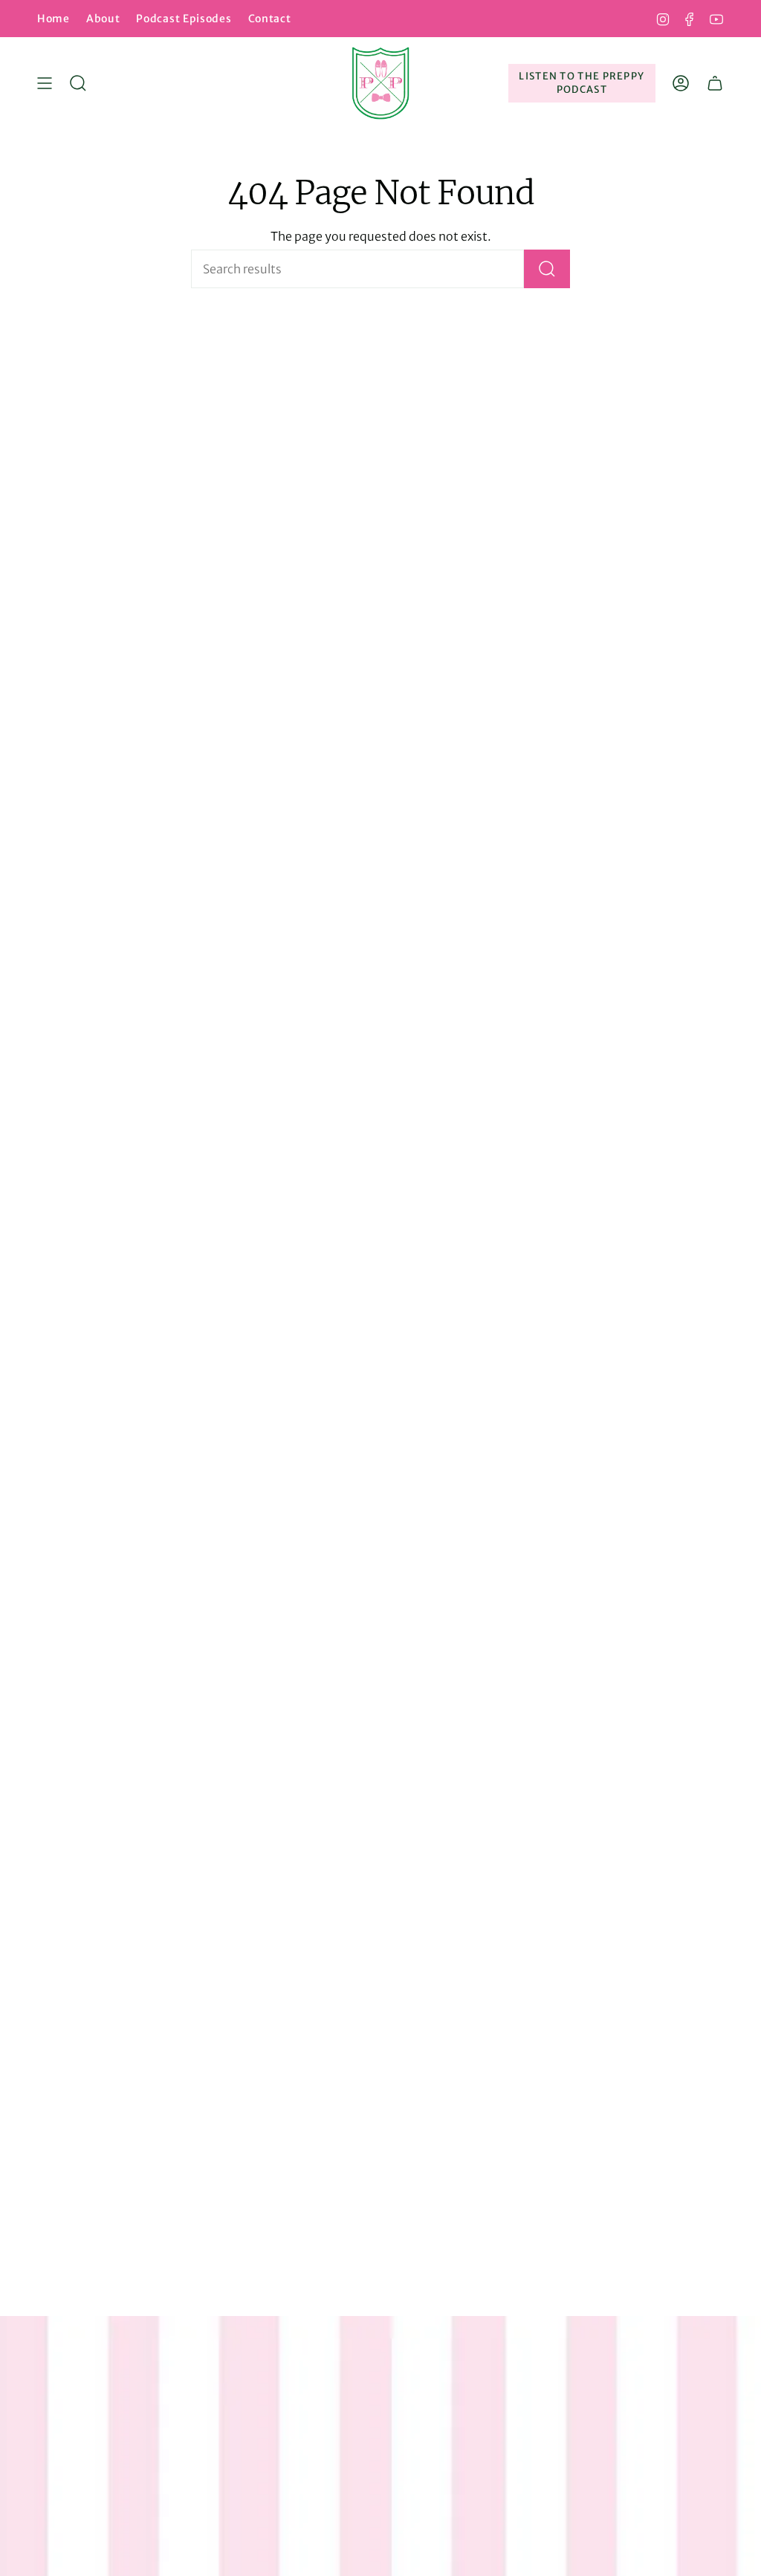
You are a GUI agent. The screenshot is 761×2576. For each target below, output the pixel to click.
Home (54, 19)
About (103, 19)
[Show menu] (45, 83)
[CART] (715, 83)
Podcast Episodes (184, 19)
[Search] (547, 269)
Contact (270, 19)
